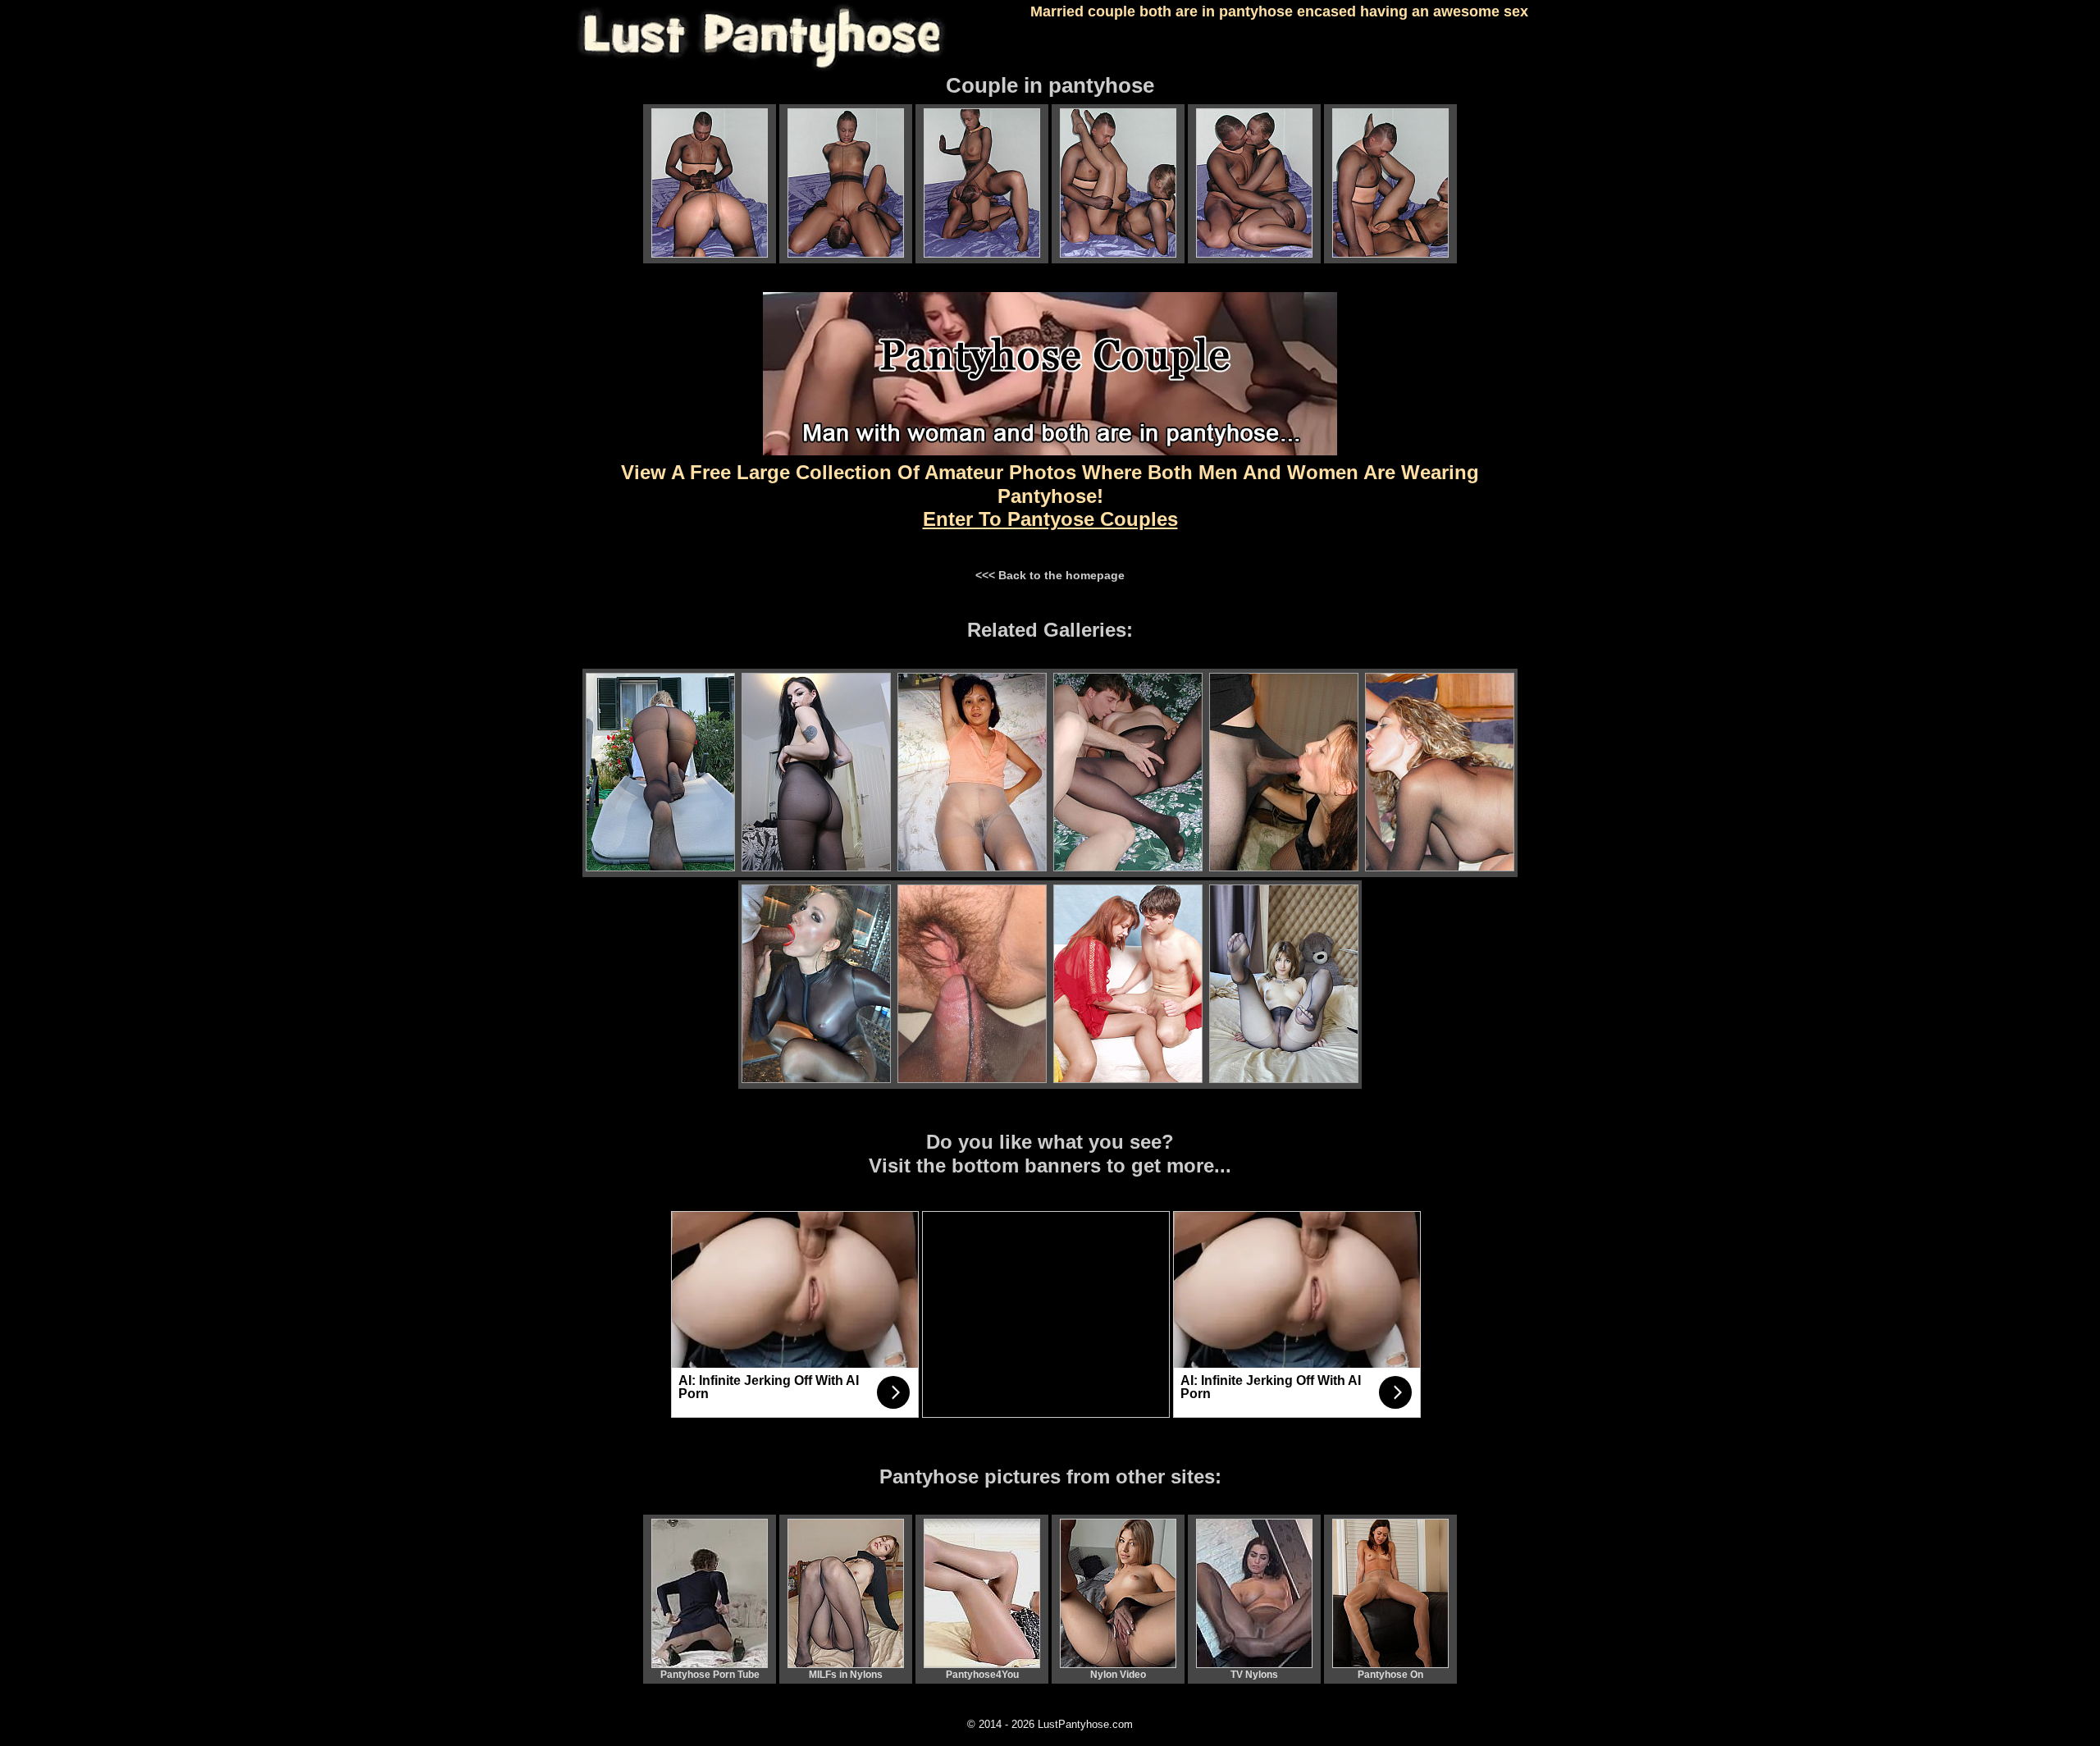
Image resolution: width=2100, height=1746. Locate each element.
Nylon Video (1118, 1675)
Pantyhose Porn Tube (710, 1675)
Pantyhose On (1390, 1675)
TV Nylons (1254, 1675)
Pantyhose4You (982, 1675)
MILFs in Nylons (846, 1675)
